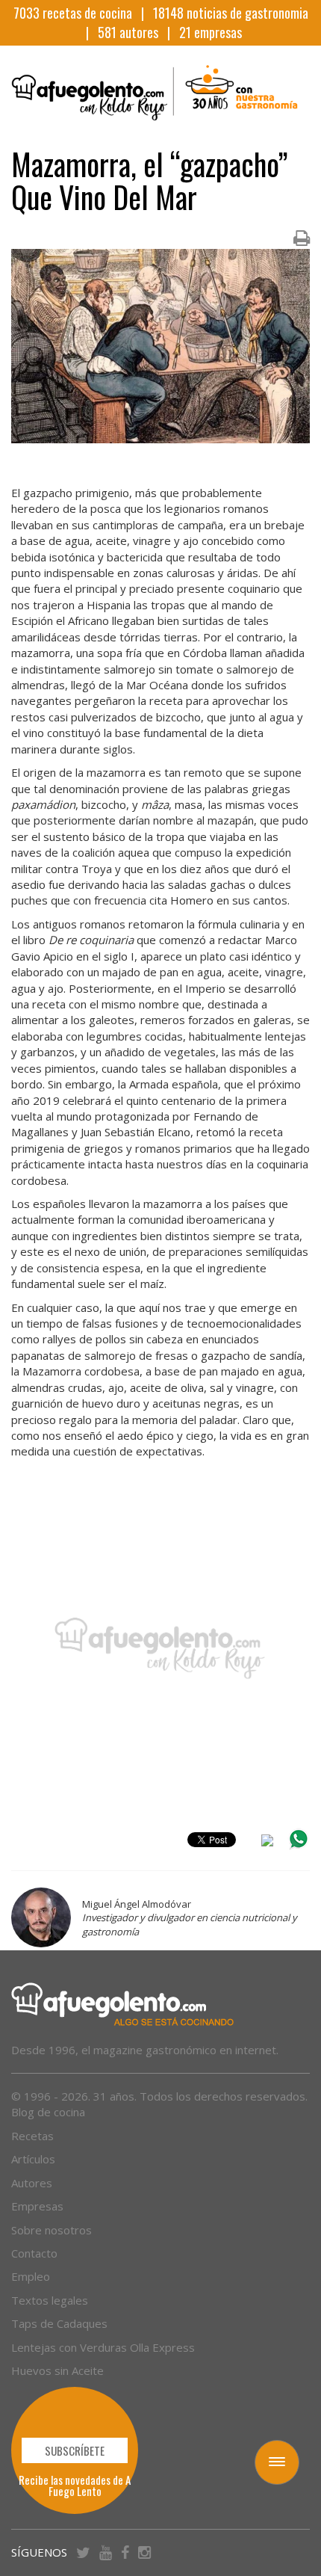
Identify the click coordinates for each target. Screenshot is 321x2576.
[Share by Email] (267, 1843)
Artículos (33, 2159)
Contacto (34, 2253)
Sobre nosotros (52, 2230)
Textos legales (50, 2300)
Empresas (37, 2206)
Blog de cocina (48, 2112)
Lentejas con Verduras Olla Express (103, 2347)
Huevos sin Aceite (57, 2370)
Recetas (32, 2136)
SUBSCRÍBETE (75, 2450)
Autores (32, 2183)
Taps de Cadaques (59, 2323)
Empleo (31, 2276)
